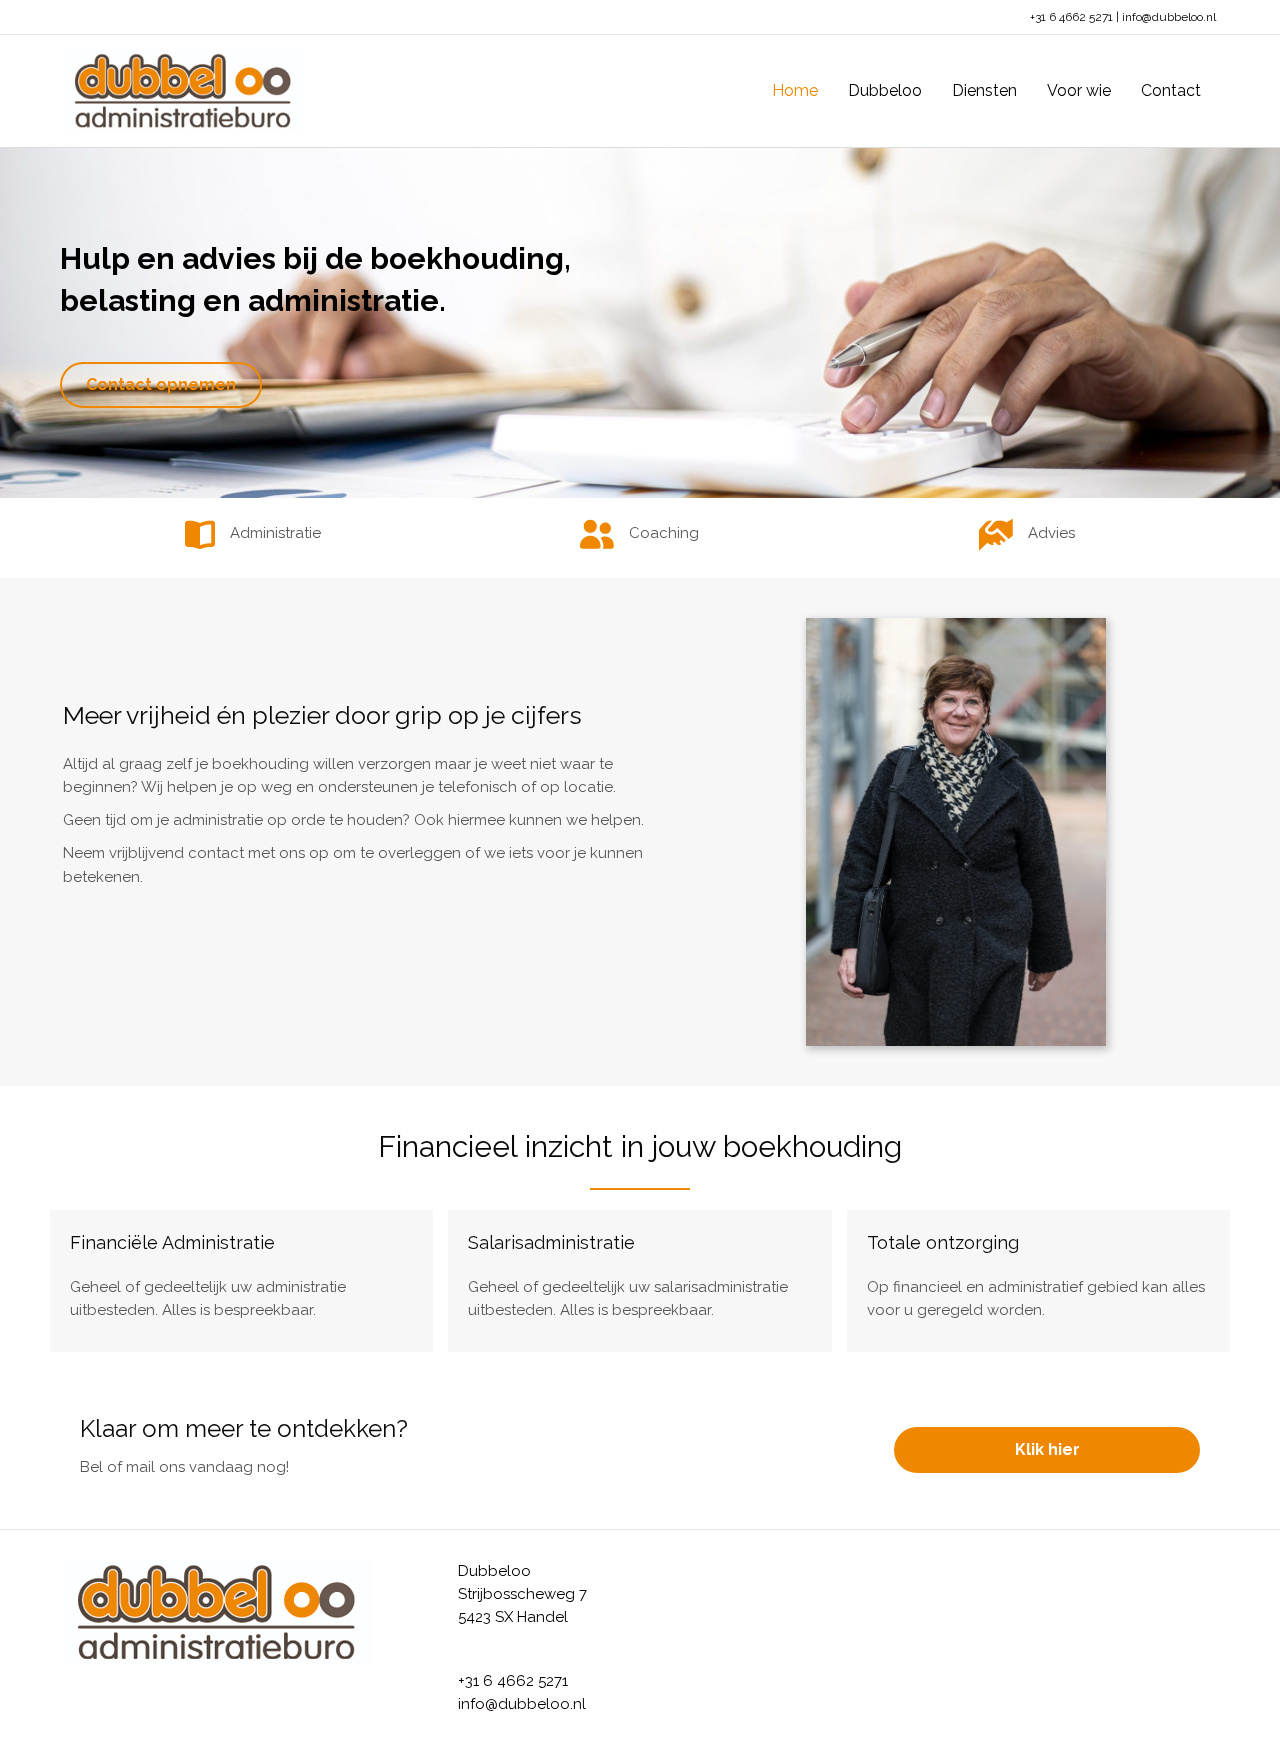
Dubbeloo (885, 90)
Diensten (984, 90)
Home (795, 90)
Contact (1171, 90)
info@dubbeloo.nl (1169, 17)
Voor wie (1079, 90)
